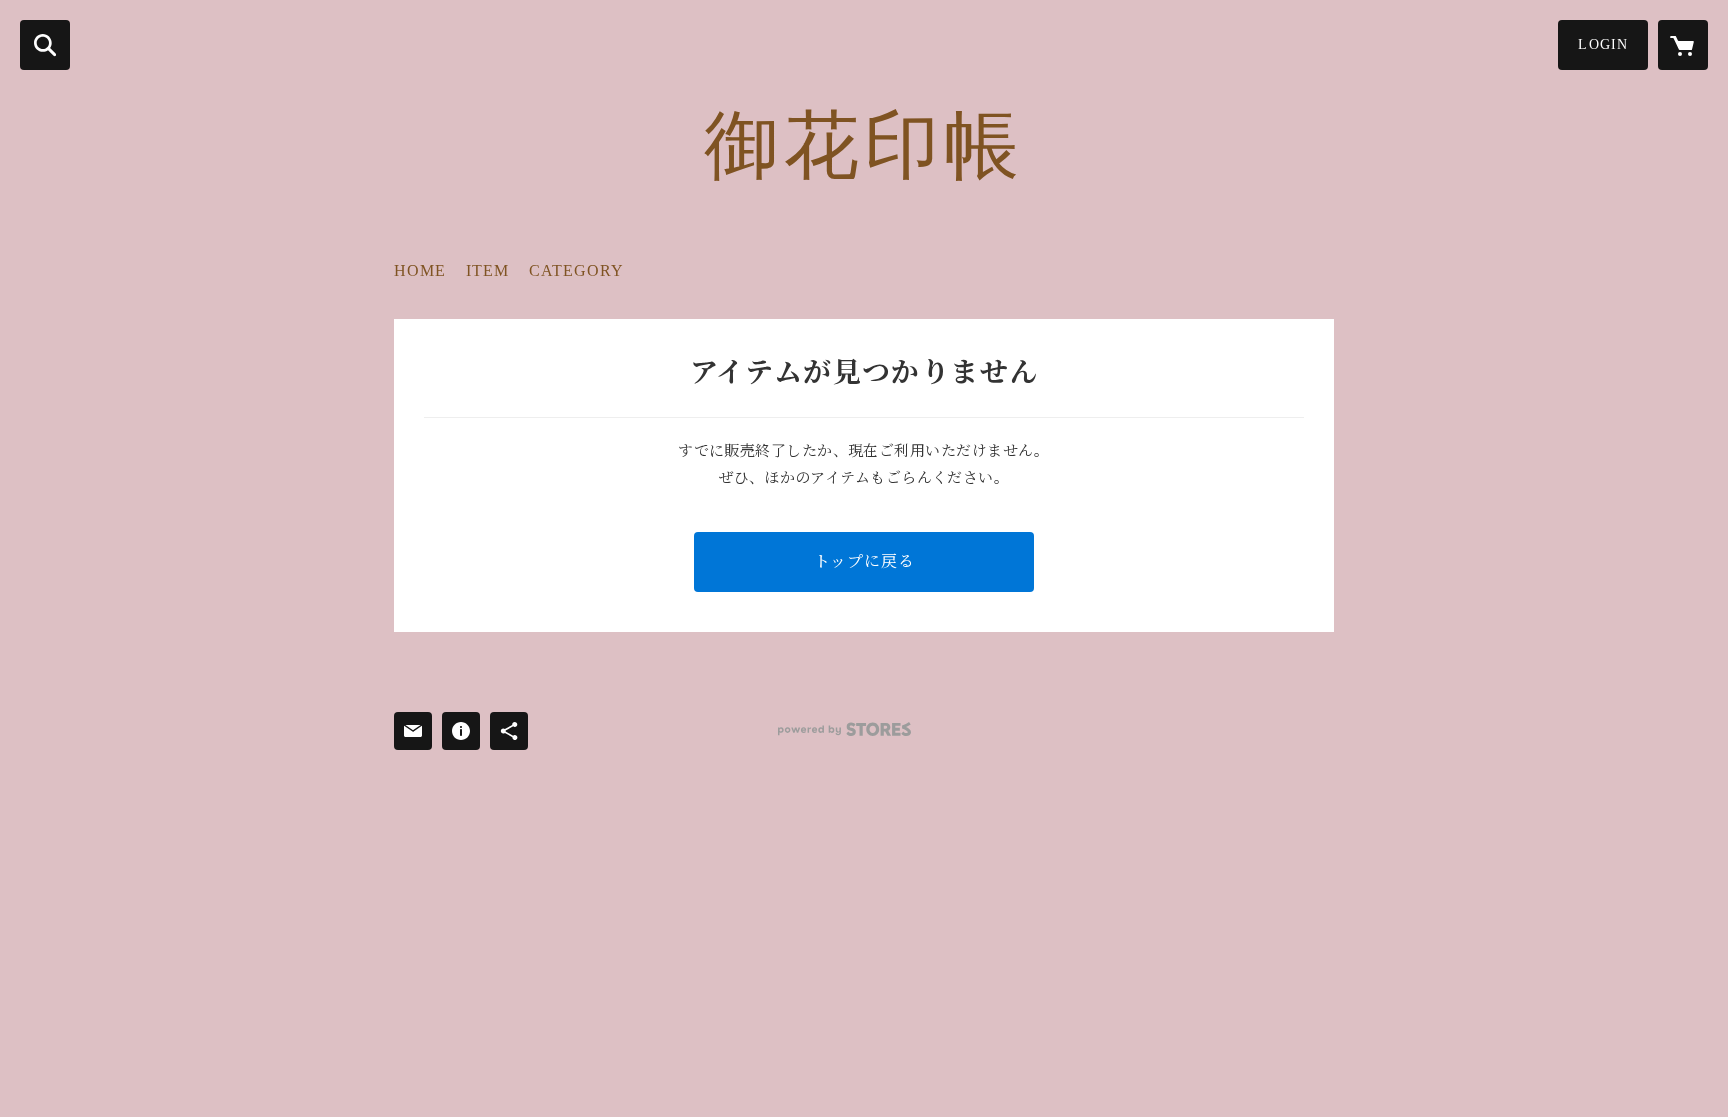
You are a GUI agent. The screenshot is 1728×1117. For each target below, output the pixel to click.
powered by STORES (844, 729)
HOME (420, 270)
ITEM (487, 270)
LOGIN (1603, 44)
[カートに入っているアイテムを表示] (1683, 45)
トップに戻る (864, 561)
